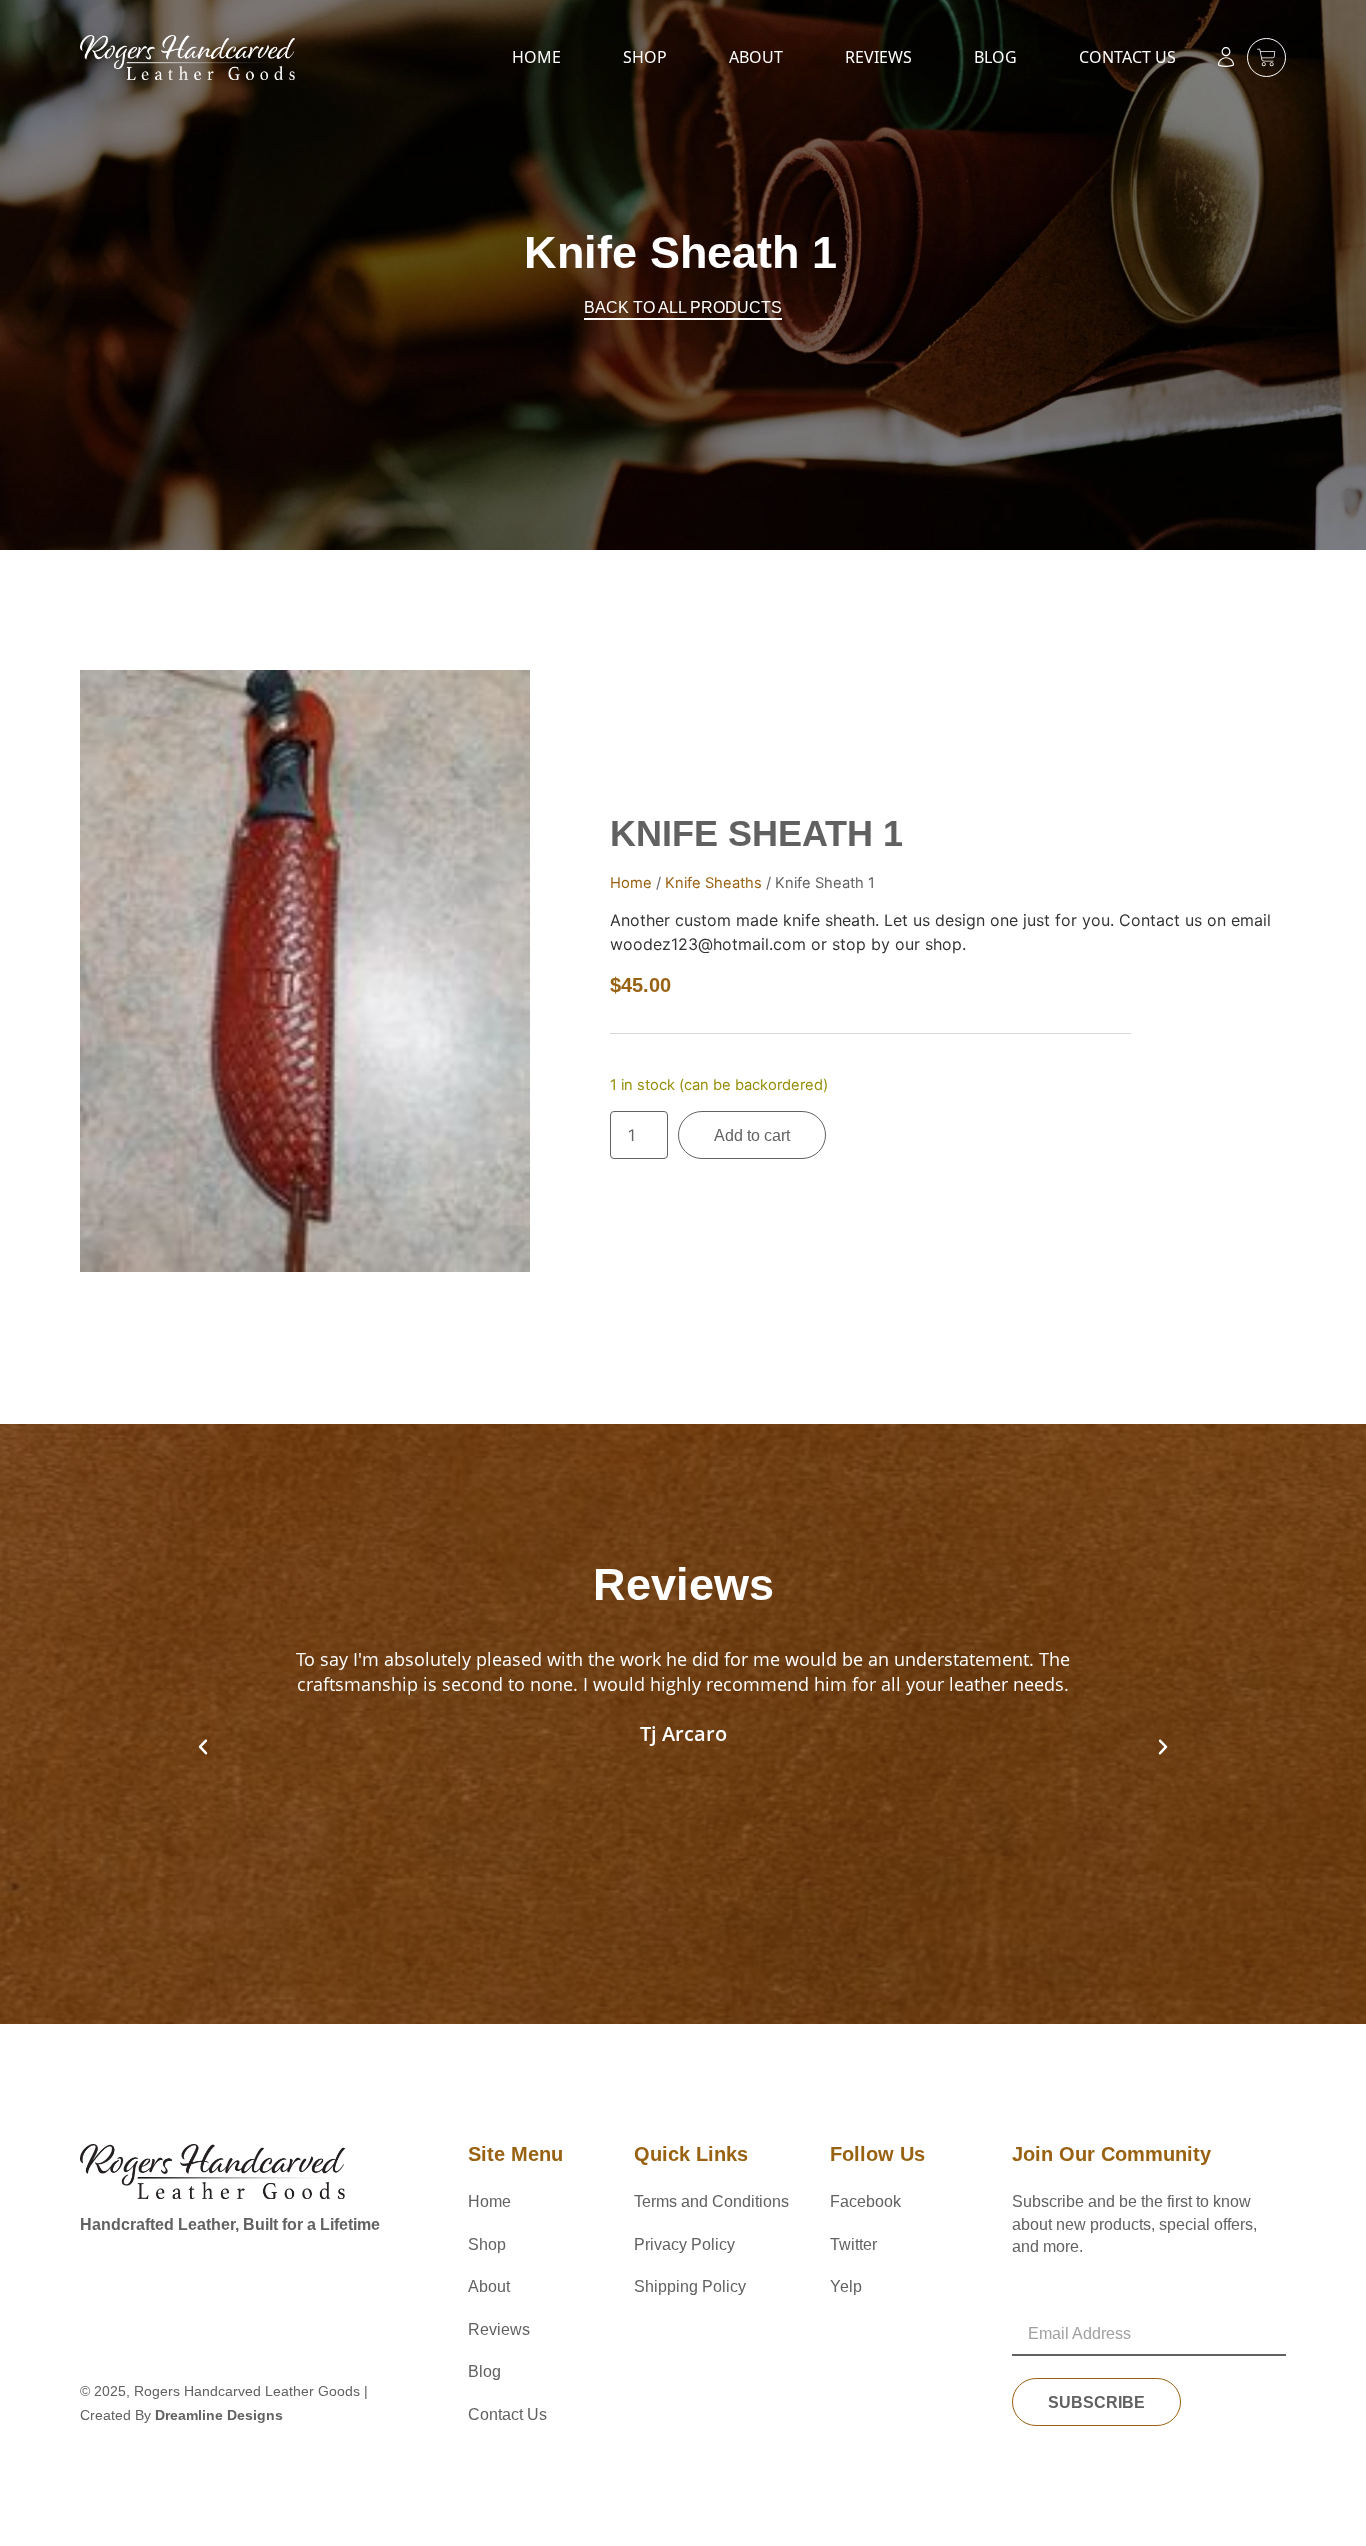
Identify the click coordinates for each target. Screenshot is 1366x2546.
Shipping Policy (690, 2286)
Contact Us (1127, 57)
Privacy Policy (684, 2244)
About (756, 57)
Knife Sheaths (713, 883)
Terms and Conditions (711, 2201)
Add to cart (752, 1135)
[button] (203, 1747)
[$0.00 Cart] (1266, 57)
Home (536, 57)
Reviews (878, 57)
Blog (995, 57)
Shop (645, 57)
